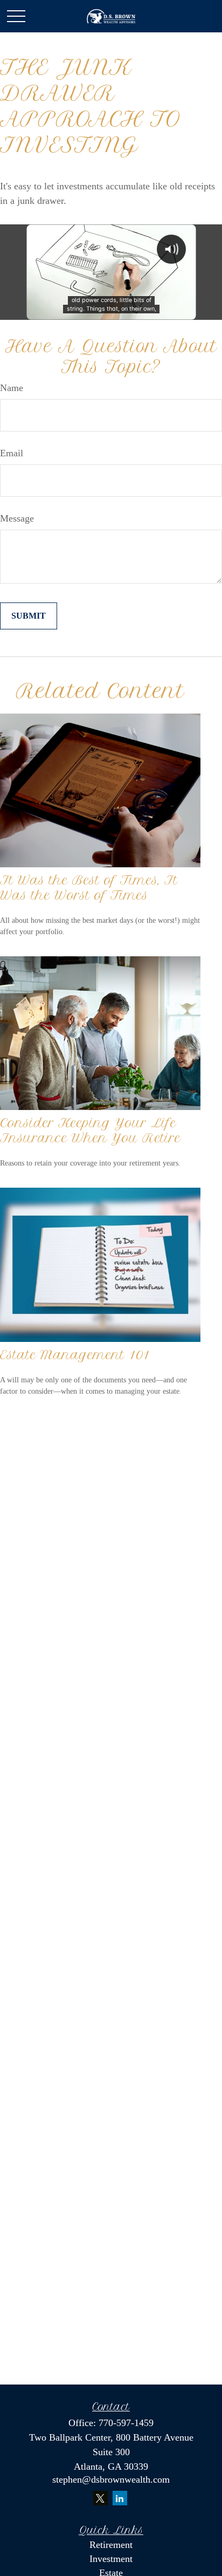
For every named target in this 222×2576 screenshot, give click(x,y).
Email (12, 453)
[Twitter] (100, 2498)
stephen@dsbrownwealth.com (111, 2479)
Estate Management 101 (75, 1355)
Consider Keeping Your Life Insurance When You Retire (90, 1131)
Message (17, 518)
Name (12, 388)
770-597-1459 (126, 2423)
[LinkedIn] (120, 2498)
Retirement (111, 2545)
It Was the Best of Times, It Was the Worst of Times (89, 888)
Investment (111, 2559)
